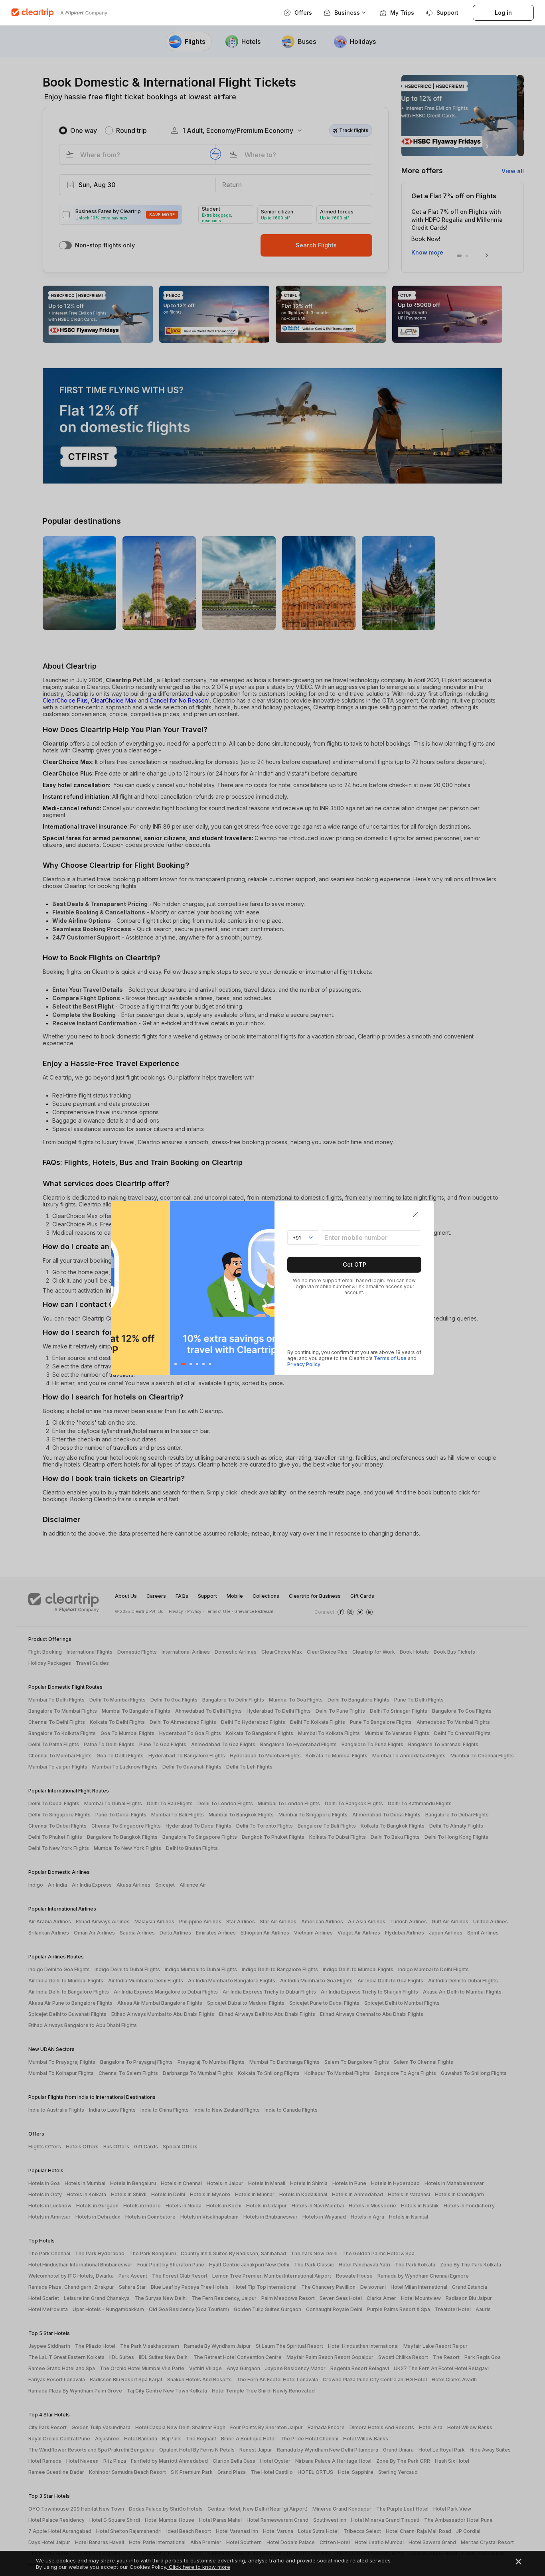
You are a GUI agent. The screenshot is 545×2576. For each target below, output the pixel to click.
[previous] (119, 1288)
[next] (266, 1288)
